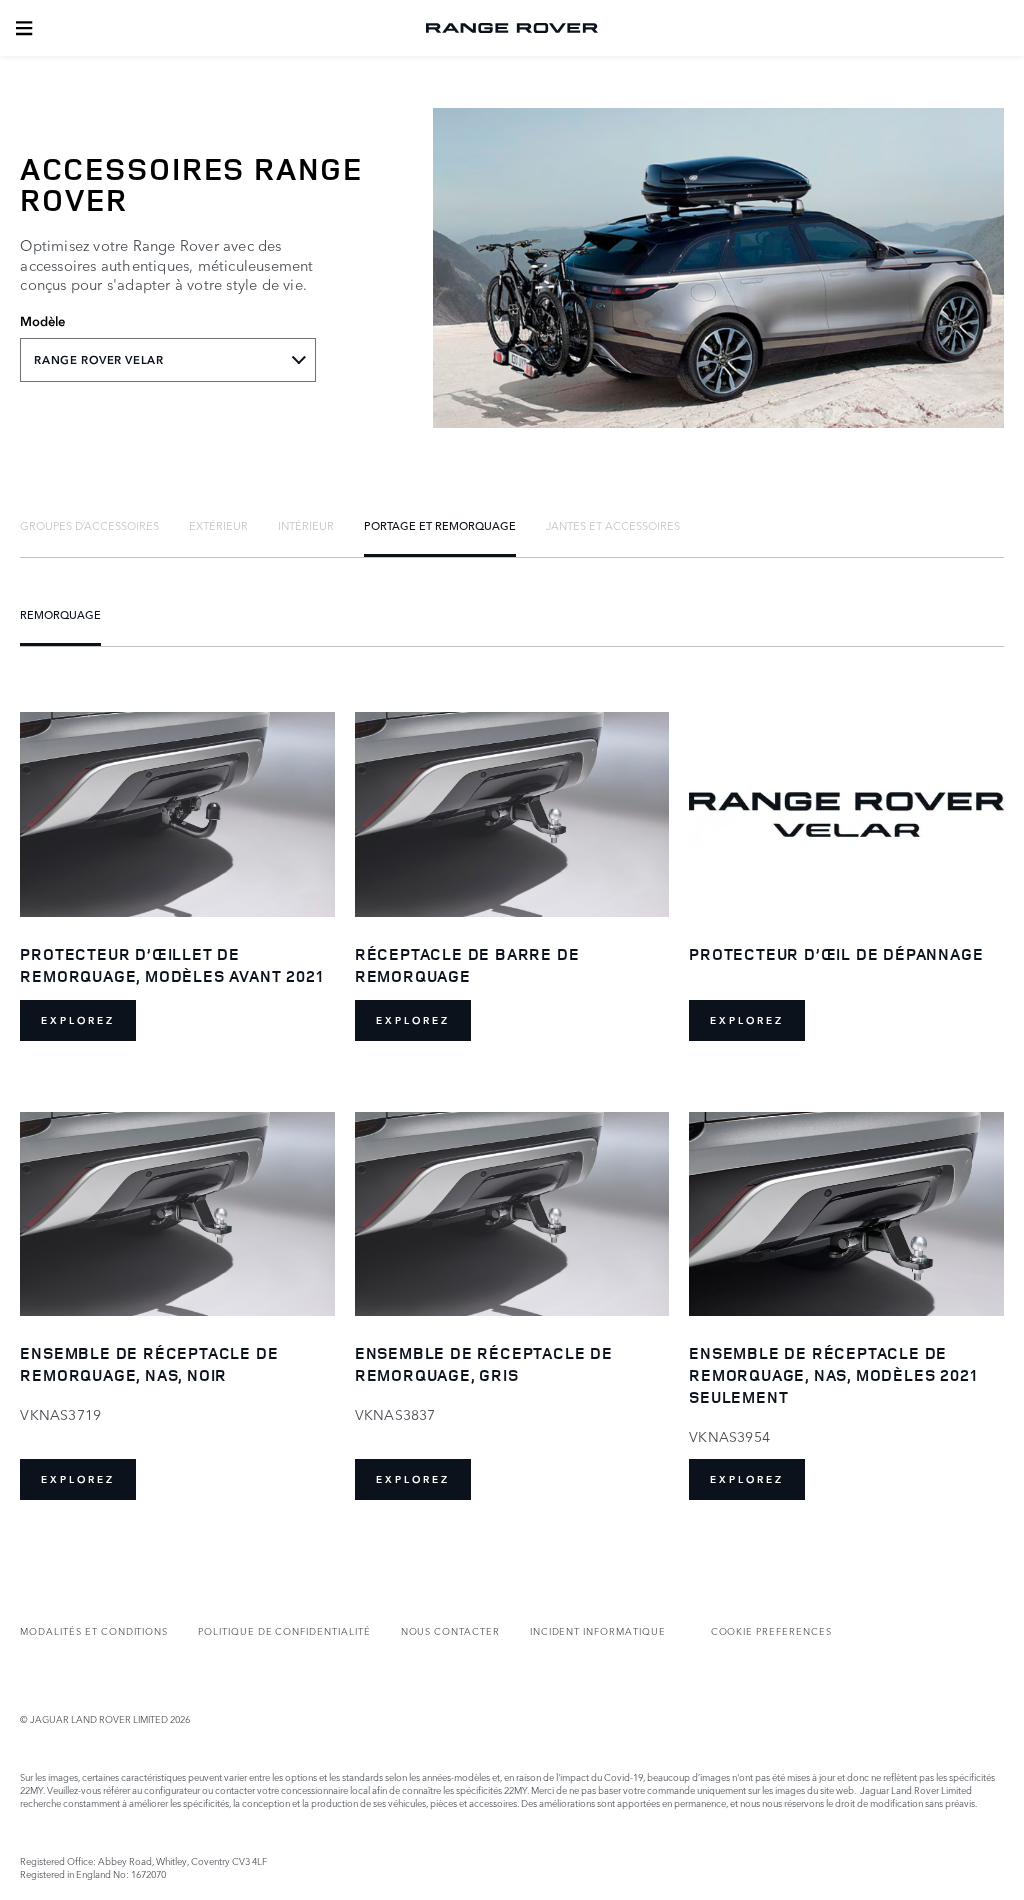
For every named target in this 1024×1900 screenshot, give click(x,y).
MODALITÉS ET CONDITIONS (94, 1630)
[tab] (89, 525)
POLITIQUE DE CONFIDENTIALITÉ (284, 1630)
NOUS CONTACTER (450, 1630)
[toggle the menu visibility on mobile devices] (24, 28)
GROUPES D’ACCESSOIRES (89, 525)
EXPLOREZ (78, 1020)
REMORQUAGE (60, 614)
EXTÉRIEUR (218, 525)
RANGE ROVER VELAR (98, 360)
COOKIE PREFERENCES (771, 1630)
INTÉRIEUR (306, 525)
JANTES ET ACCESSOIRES (613, 525)
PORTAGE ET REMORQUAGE (440, 525)
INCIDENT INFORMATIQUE (598, 1630)
